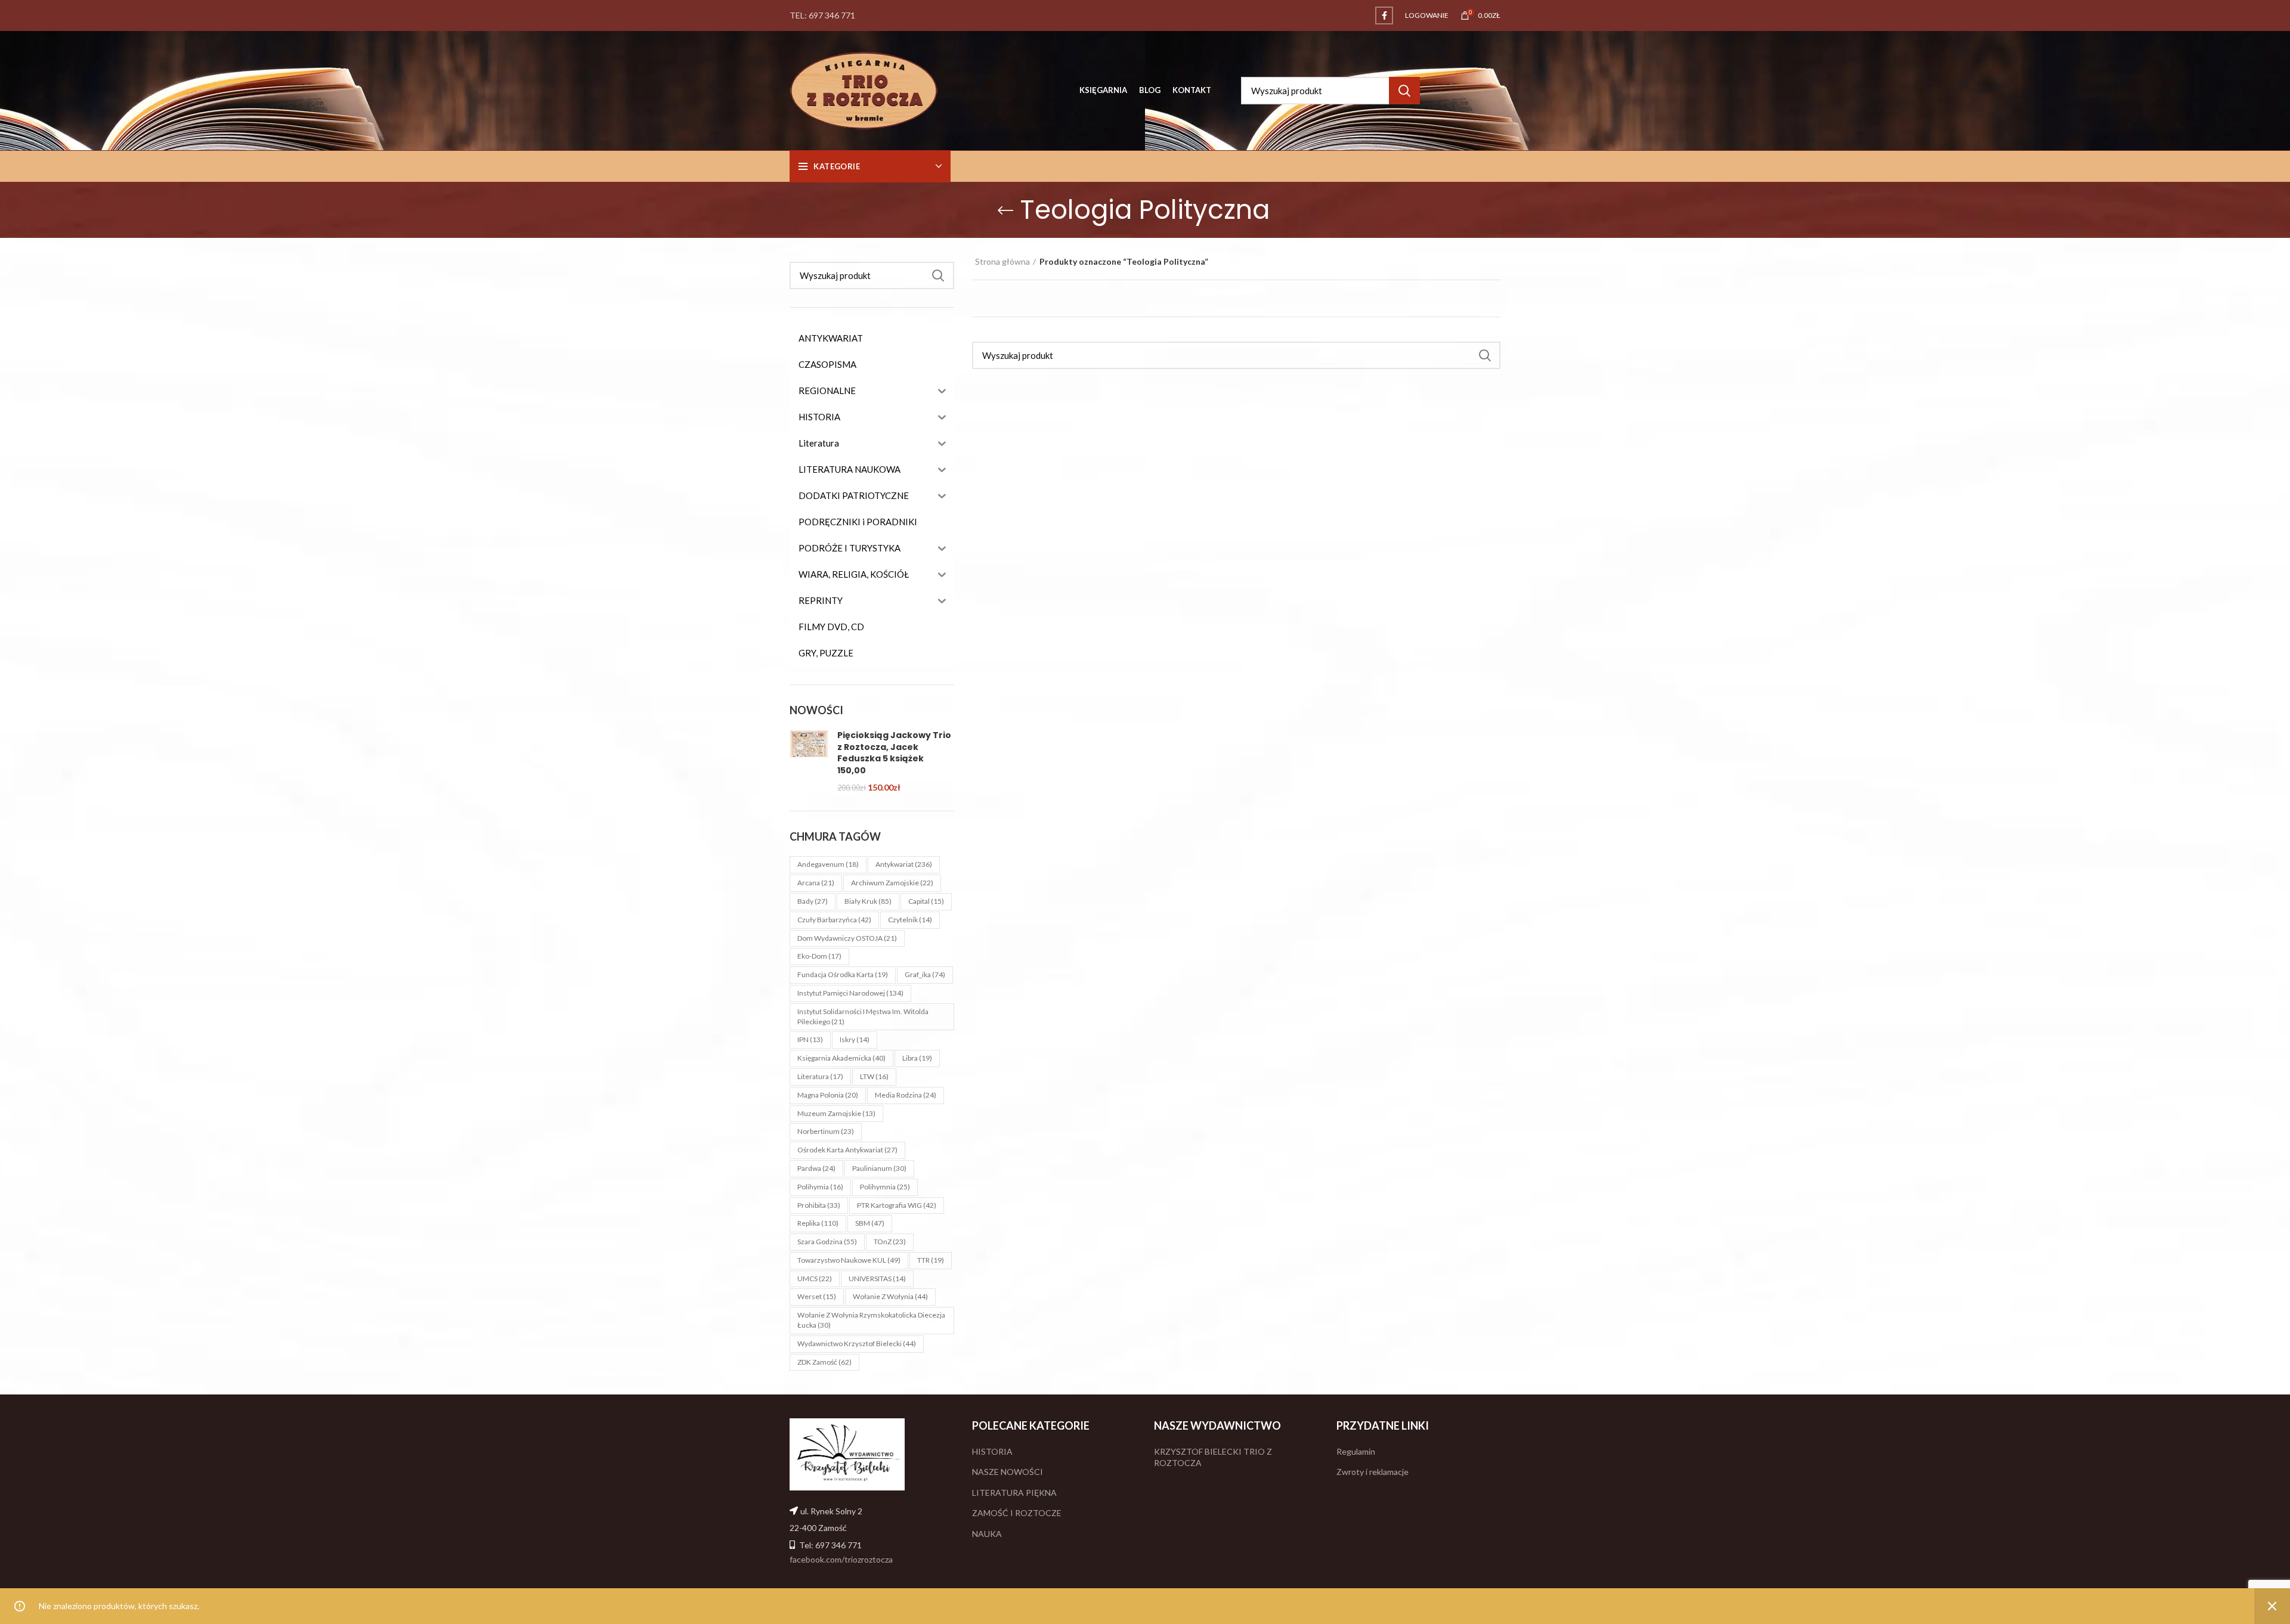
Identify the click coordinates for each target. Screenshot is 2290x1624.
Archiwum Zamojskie (892, 883)
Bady (813, 901)
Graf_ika (925, 974)
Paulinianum (879, 1168)
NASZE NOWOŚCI (1008, 1472)
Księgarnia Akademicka (841, 1058)
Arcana (816, 883)
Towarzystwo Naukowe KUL (849, 1260)
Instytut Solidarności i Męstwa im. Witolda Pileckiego (863, 1016)
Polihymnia (885, 1187)
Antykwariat (904, 864)
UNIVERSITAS (877, 1279)
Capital (926, 901)
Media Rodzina (906, 1095)
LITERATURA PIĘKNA (1014, 1493)
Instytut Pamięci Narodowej (850, 993)
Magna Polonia (828, 1095)
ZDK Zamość (824, 1362)
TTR (931, 1260)
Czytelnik (910, 920)
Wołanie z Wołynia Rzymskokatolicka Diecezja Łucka (871, 1320)
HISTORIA (992, 1451)
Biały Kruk (868, 901)
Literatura (820, 1076)
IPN (810, 1039)
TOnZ (890, 1242)
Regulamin (1356, 1451)
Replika (818, 1223)
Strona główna (1002, 261)
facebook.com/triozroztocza (841, 1559)
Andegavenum (828, 864)
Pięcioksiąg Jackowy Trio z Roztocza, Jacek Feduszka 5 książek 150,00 (894, 753)
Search (1404, 91)
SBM (870, 1223)
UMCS (815, 1279)
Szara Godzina (827, 1242)
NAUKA (987, 1534)
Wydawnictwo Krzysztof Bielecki (857, 1343)
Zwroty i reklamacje (1373, 1472)
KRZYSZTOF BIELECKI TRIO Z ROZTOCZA (1213, 1457)
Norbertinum (826, 1131)
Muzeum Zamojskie (836, 1113)
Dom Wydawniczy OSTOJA (847, 938)
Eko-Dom (819, 956)
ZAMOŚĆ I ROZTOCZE (1017, 1513)
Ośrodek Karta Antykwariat (847, 1150)
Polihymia (820, 1187)
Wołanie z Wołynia (890, 1296)
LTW (874, 1076)
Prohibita (819, 1205)
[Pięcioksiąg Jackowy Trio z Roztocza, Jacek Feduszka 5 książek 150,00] (809, 761)
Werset (817, 1296)
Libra (917, 1058)
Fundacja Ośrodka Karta (843, 974)
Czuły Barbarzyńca (834, 920)
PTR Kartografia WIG (897, 1205)
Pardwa (816, 1168)
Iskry (855, 1039)
